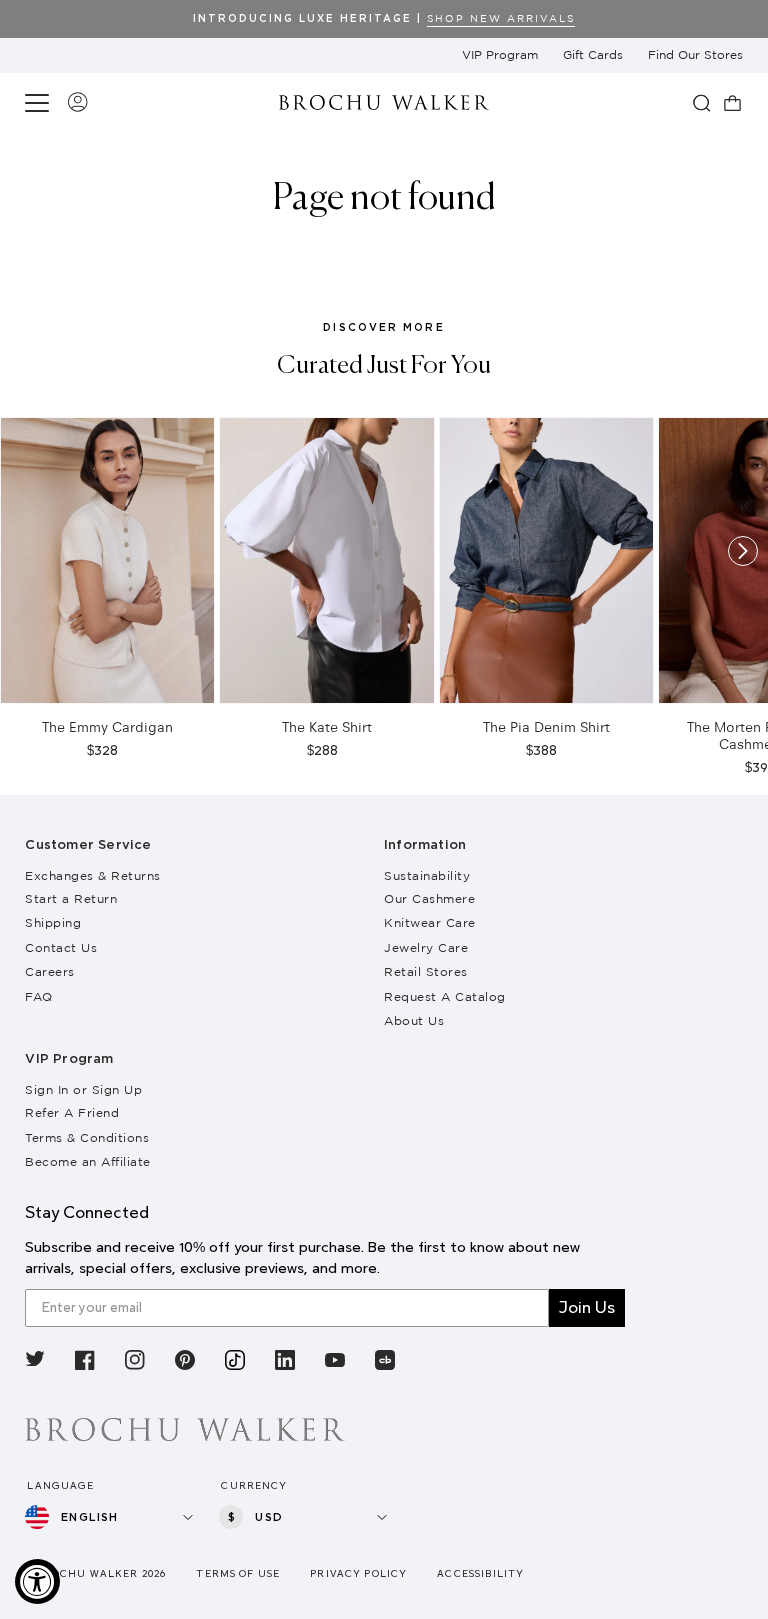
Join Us (587, 1307)
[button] (40, 103)
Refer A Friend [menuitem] (72, 1112)
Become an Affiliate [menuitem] (88, 1161)
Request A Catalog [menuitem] (445, 996)
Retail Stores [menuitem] (426, 971)
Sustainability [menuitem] (427, 875)
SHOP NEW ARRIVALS (501, 18)
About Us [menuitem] (414, 1020)
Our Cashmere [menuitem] (429, 898)
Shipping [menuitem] (53, 922)
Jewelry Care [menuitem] (426, 947)
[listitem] (35, 1362)
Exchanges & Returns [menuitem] (93, 875)
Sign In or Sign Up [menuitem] (83, 1089)
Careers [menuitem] (50, 971)
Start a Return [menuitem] (71, 898)
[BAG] (733, 103)
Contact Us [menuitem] (61, 947)
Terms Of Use (238, 1573)
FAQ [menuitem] (39, 996)
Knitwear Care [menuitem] (430, 922)
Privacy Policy (358, 1573)
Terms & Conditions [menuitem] (87, 1137)
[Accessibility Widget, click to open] (37, 1581)
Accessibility (480, 1573)
